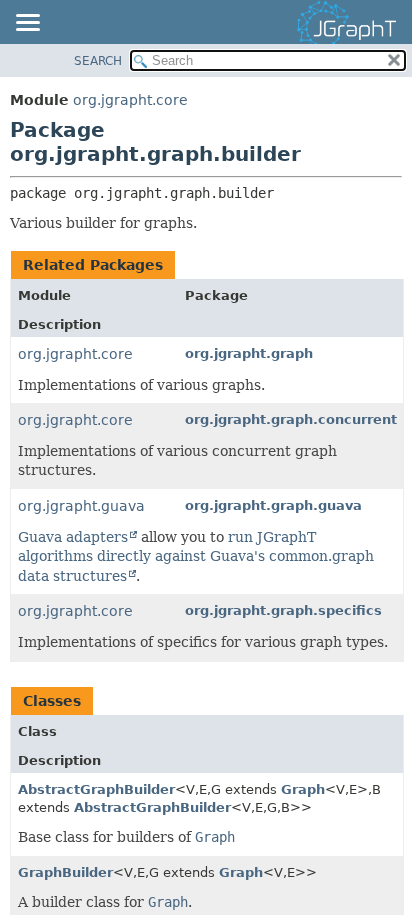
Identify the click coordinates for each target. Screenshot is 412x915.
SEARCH (98, 61)
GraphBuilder (65, 872)
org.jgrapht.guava (81, 506)
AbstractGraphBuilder (96, 789)
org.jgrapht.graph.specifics (283, 610)
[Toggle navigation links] (27, 24)
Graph (303, 789)
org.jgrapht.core (130, 100)
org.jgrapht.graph (249, 353)
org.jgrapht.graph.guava (273, 505)
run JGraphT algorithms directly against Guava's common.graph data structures (196, 556)
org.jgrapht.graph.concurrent (291, 419)
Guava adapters (73, 537)
